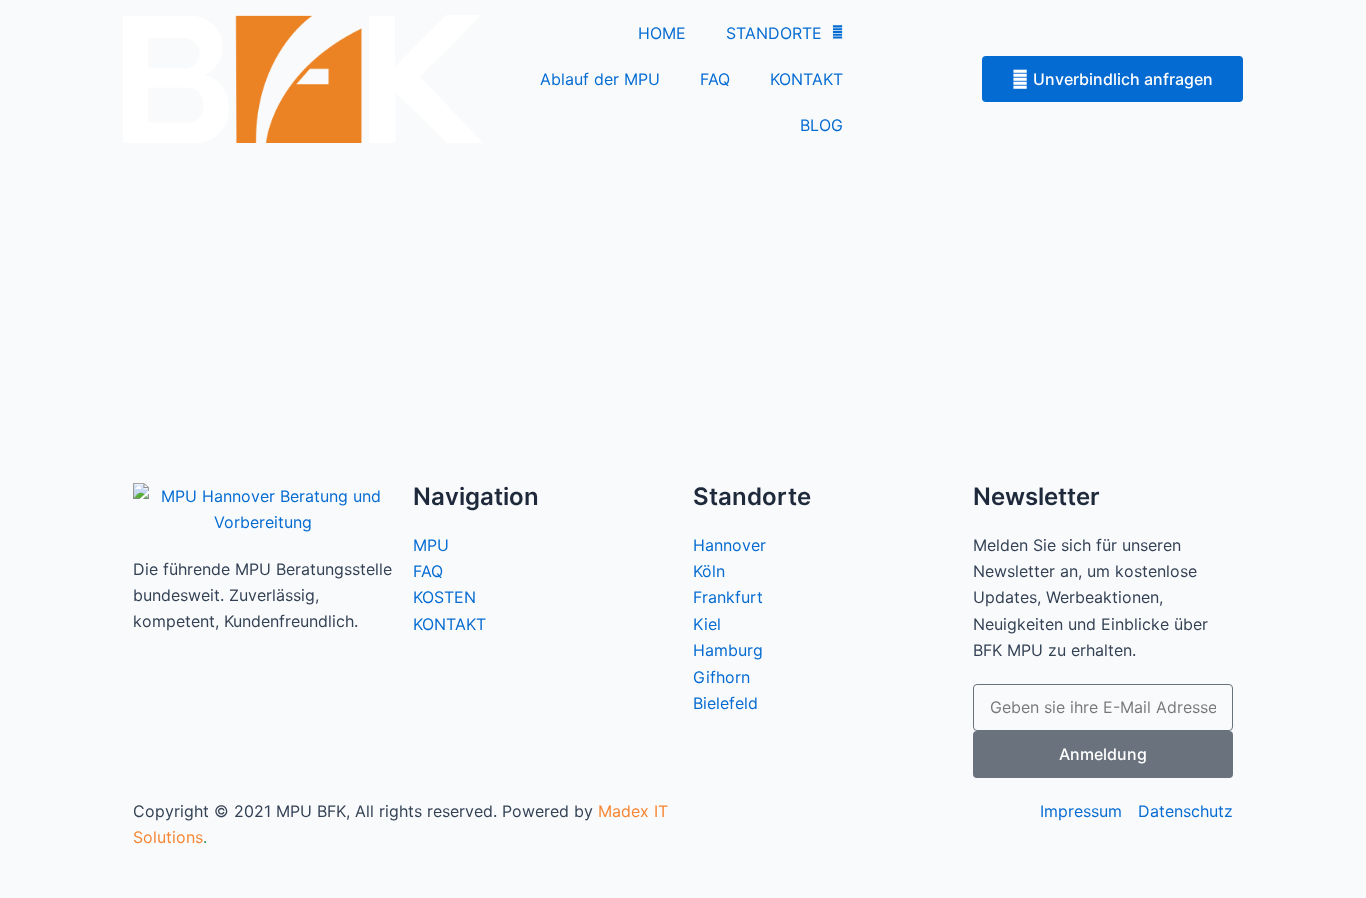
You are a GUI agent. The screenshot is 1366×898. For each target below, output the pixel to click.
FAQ (715, 79)
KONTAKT (806, 79)
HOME (662, 33)
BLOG (821, 125)
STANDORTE (774, 33)
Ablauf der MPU (600, 79)
